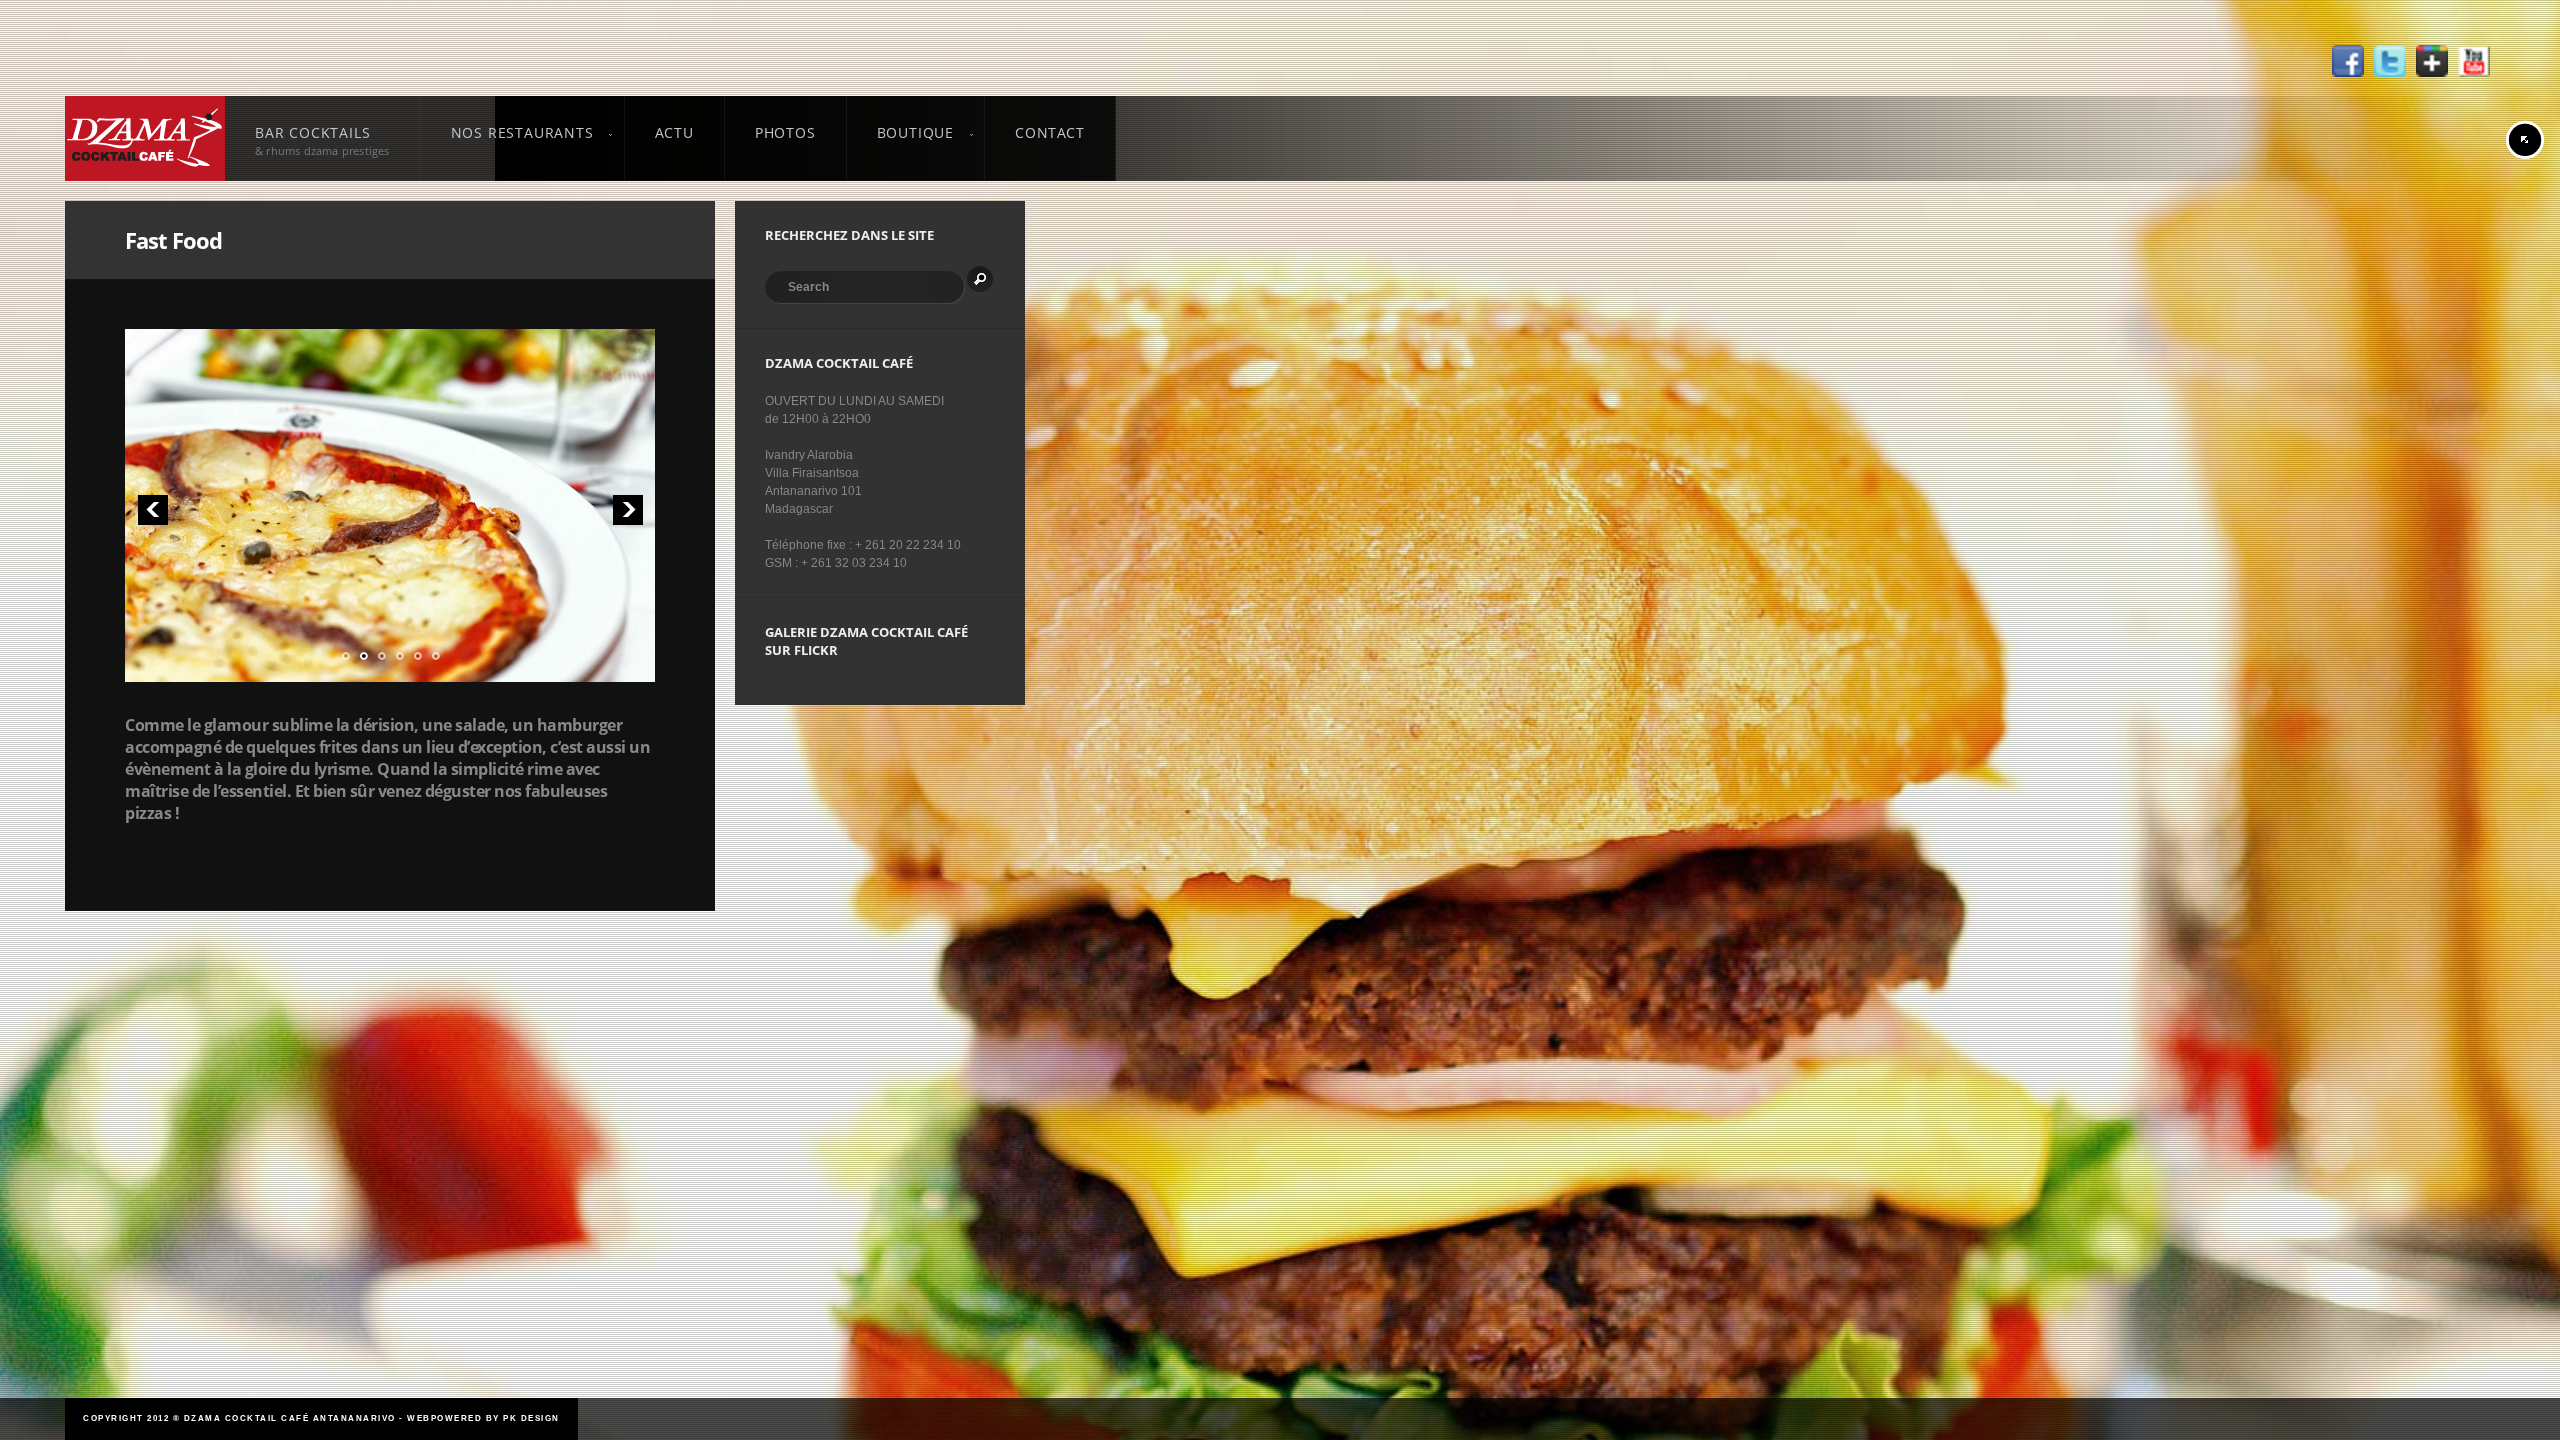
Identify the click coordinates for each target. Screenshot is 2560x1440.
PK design (531, 1418)
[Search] (980, 279)
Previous (152, 509)
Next (627, 509)
